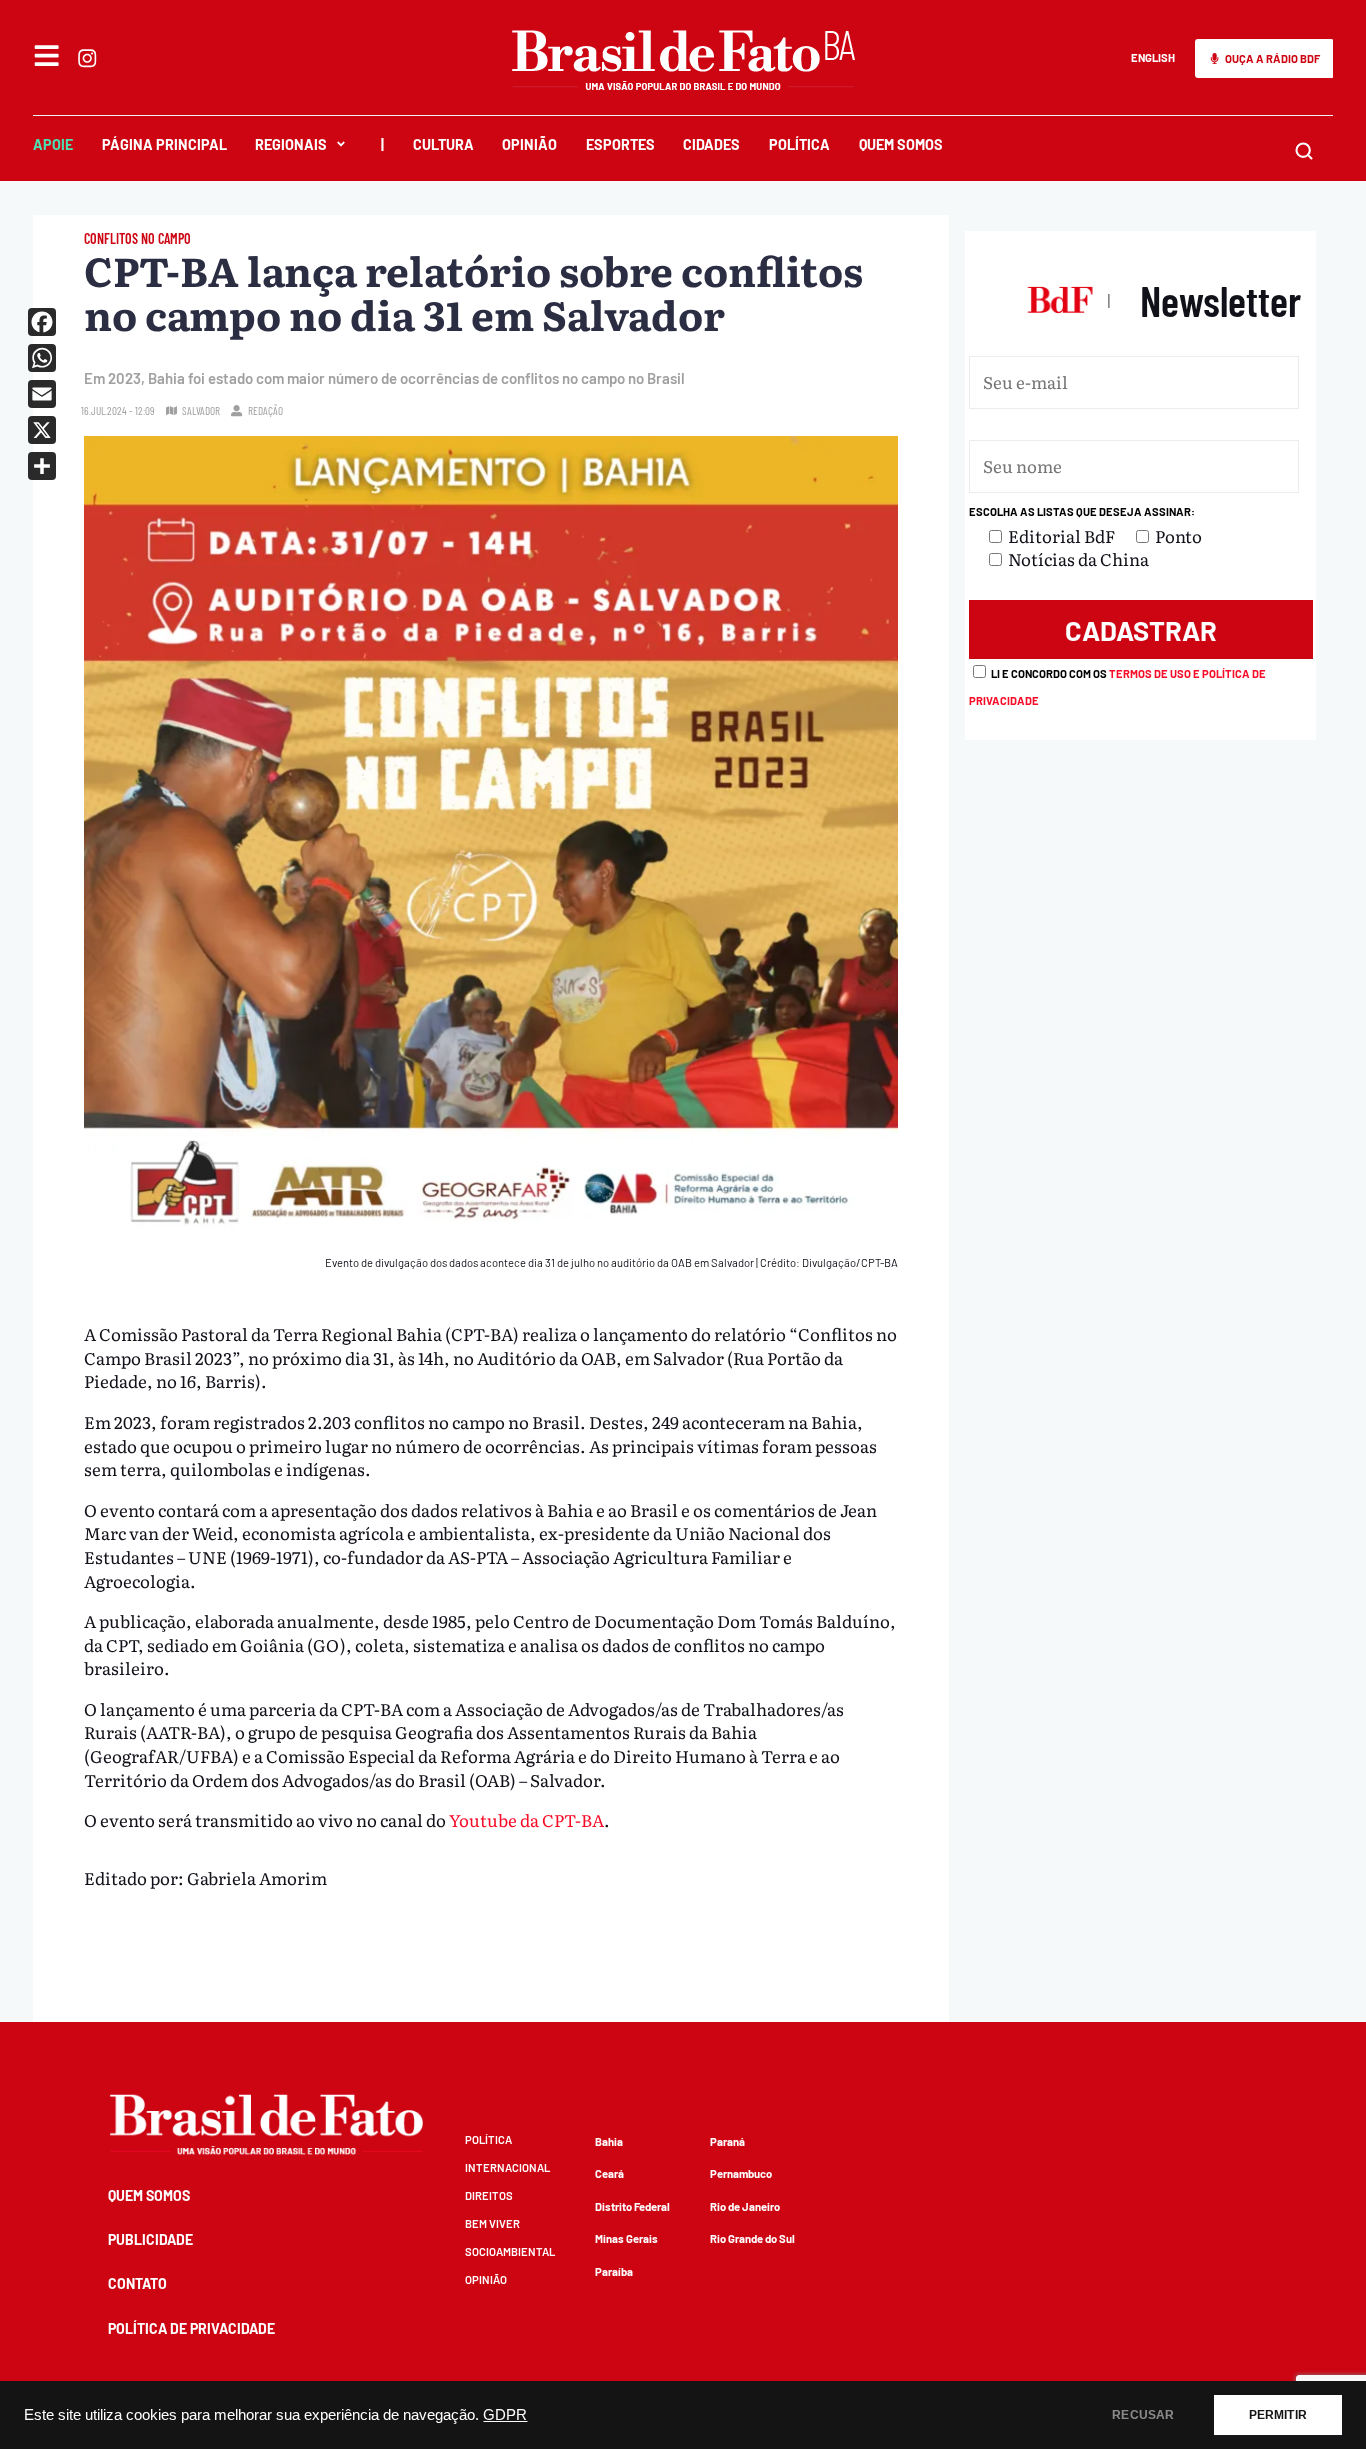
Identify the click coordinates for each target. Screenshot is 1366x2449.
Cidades (711, 144)
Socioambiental (510, 2251)
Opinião (529, 144)
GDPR (505, 2415)
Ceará (609, 2173)
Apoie (53, 144)
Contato (137, 2283)
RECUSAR (1143, 2415)
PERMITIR (1278, 2415)
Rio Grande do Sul (752, 2238)
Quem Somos (901, 144)
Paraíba (614, 2271)
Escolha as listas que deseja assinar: (1082, 511)
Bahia (609, 2141)
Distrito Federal (632, 2206)
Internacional (507, 2167)
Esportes (620, 144)
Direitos (489, 2195)
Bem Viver (492, 2223)
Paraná (727, 2141)
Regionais (291, 144)
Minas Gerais (626, 2238)
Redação (265, 410)
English (1153, 57)
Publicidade (150, 2239)
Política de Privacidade (191, 2328)
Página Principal (164, 144)
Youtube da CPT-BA (525, 1819)
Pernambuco (741, 2173)
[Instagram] (87, 58)
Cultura (443, 144)
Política (799, 144)
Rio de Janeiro (745, 2206)
